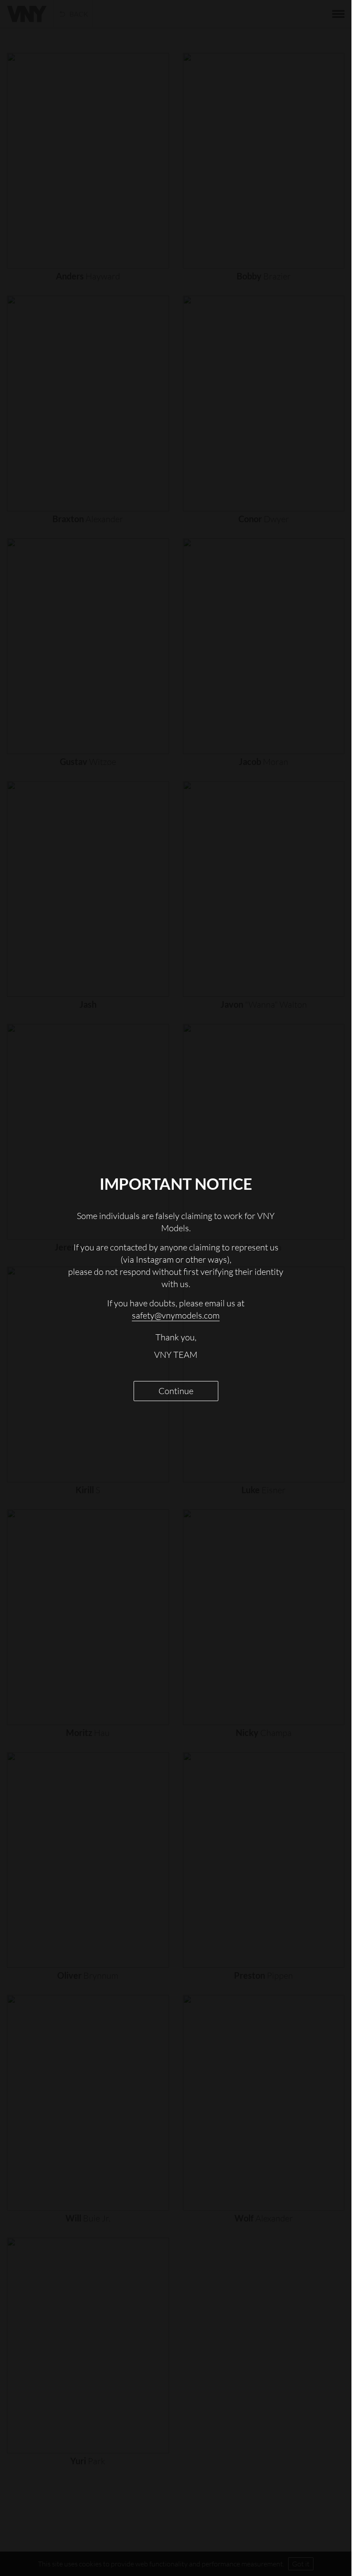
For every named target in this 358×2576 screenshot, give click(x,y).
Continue (176, 1391)
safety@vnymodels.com (176, 1315)
